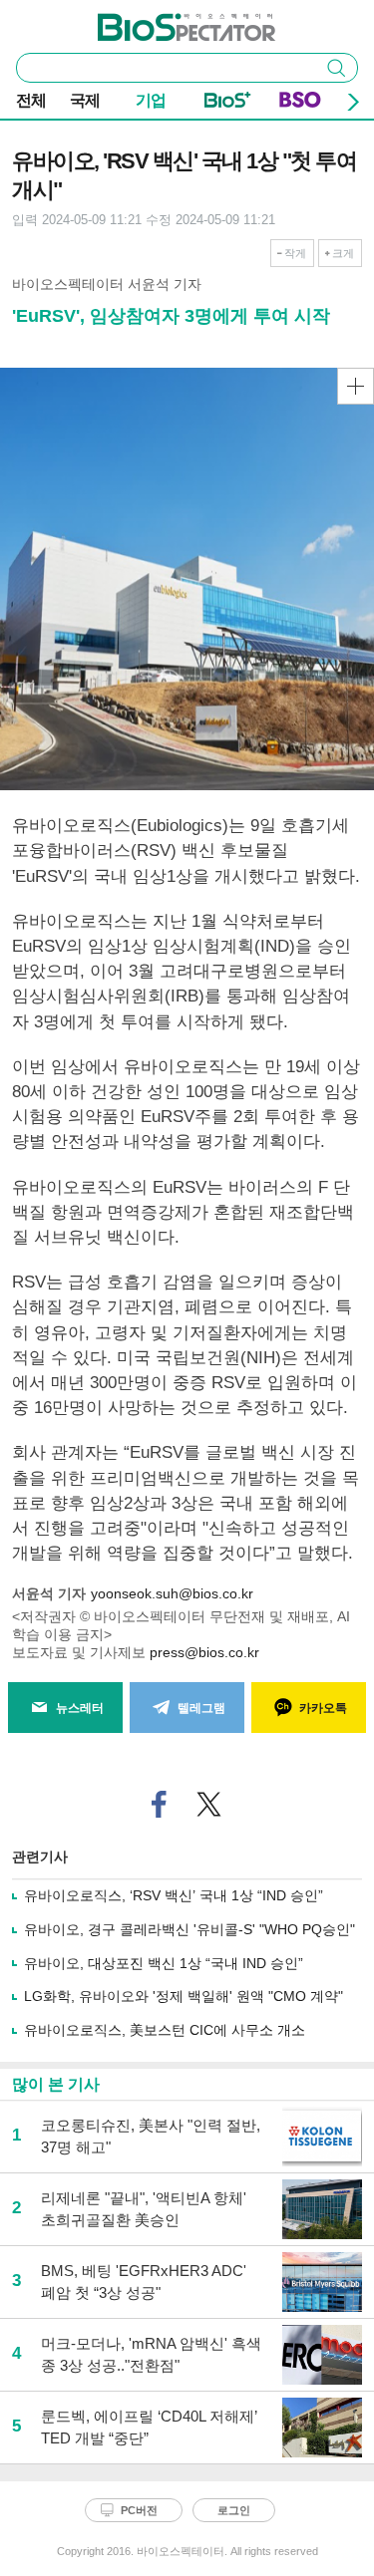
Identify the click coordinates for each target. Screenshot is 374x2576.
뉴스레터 (80, 1708)
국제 (85, 100)
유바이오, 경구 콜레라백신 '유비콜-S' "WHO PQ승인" (189, 1929)
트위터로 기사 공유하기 (208, 1804)
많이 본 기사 (56, 2084)
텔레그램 (201, 1708)
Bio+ (228, 104)
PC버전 (139, 2510)
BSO (300, 104)
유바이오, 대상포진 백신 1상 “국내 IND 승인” (164, 1963)
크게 (343, 253)
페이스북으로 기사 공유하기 (159, 1804)
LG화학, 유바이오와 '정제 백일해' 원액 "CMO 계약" (184, 1996)
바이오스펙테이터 (154, 21)
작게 (295, 253)
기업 (151, 100)
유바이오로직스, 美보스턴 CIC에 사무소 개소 (165, 2030)
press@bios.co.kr (204, 1652)
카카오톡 (323, 1708)
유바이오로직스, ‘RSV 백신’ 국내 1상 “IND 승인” (174, 1895)
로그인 (234, 2510)
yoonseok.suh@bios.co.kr (172, 1593)
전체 (31, 100)
